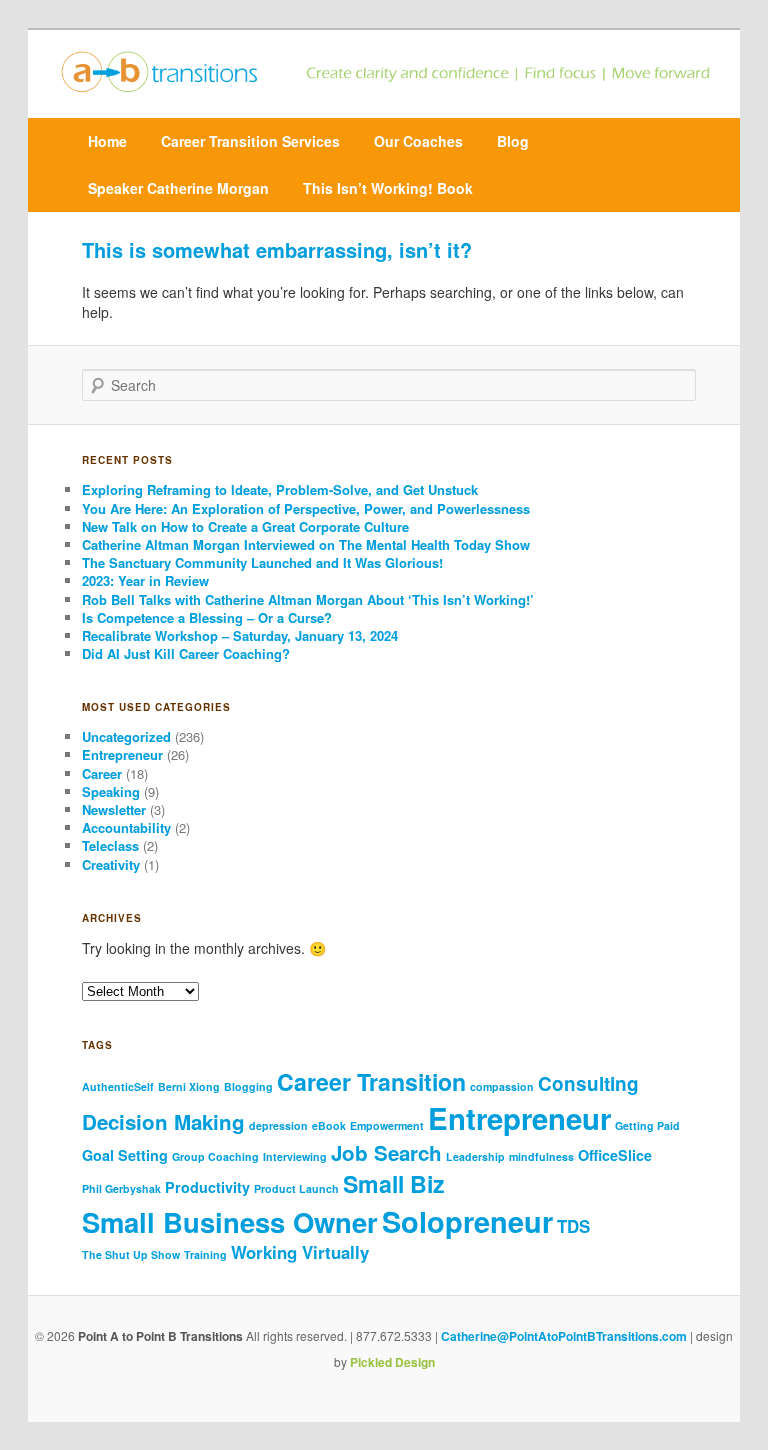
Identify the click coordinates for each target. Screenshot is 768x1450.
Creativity (111, 864)
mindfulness (541, 1156)
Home (107, 141)
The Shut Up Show (131, 1254)
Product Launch (296, 1188)
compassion (502, 1086)
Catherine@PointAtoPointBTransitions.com (564, 1336)
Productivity (207, 1187)
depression (278, 1125)
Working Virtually (300, 1252)
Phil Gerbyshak (121, 1188)
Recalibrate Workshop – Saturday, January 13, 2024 (240, 635)
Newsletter (114, 809)
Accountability (126, 827)
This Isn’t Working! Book (388, 188)
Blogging (248, 1086)
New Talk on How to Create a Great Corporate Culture (245, 526)
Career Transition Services (250, 141)
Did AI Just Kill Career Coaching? (188, 653)
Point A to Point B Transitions (160, 1336)
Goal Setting (125, 1155)
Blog (513, 141)
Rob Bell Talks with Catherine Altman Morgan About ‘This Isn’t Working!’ (308, 599)
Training (205, 1254)
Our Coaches (418, 141)
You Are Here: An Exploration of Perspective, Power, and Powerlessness (306, 508)
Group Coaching (215, 1156)
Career (102, 773)
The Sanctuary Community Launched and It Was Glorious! (264, 562)
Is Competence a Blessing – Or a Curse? (207, 617)
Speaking (111, 791)
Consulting (588, 1083)
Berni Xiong (189, 1086)
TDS (573, 1226)
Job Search (386, 1152)
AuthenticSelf (118, 1086)
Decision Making (163, 1121)
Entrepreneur (122, 754)
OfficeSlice (615, 1155)
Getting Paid (647, 1125)
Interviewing (295, 1156)
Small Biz (394, 1183)
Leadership (475, 1156)
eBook (329, 1125)
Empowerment (387, 1125)
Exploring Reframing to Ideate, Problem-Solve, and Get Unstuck (282, 489)
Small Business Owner (230, 1221)
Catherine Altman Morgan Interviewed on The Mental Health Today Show (306, 544)
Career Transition (371, 1081)
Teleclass (110, 845)
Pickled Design (392, 1362)
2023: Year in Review (145, 580)
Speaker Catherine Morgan (178, 188)
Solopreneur (467, 1221)
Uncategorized (126, 736)
